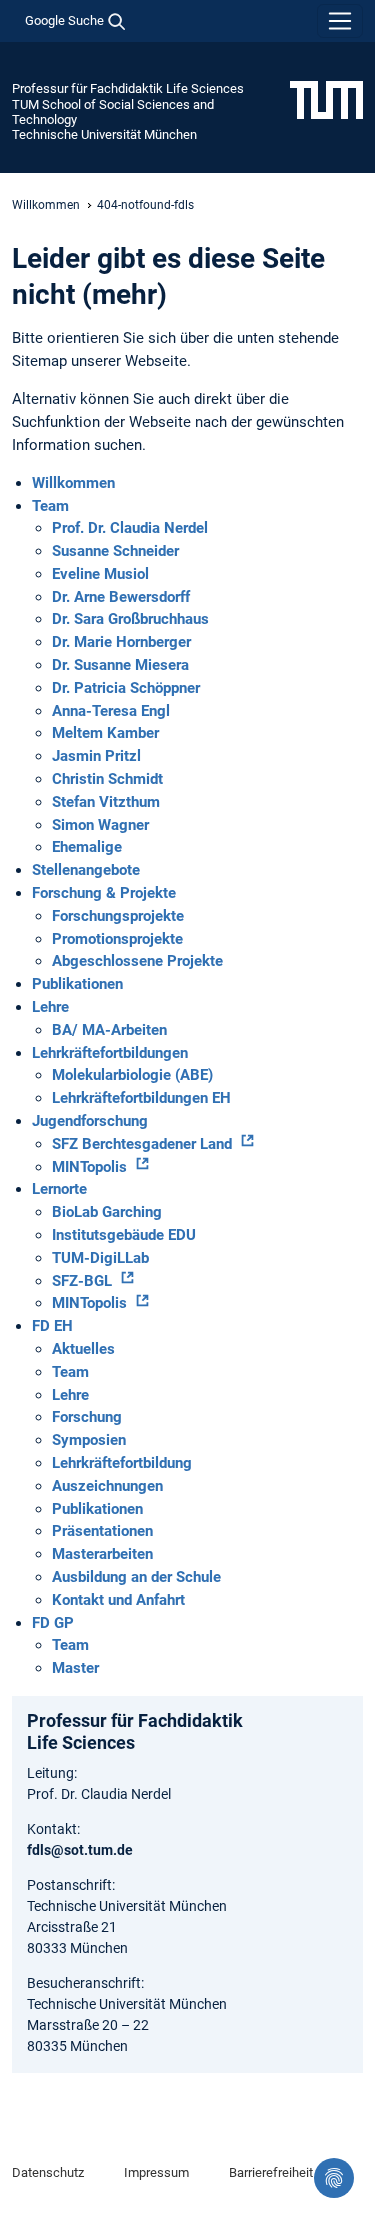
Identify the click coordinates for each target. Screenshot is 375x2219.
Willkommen (46, 205)
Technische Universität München (104, 134)
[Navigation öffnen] (340, 21)
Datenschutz (48, 2172)
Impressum (156, 2172)
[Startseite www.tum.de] (326, 99)
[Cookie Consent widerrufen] (334, 2178)
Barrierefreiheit (271, 2172)
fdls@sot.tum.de (80, 1850)
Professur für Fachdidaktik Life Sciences (128, 88)
